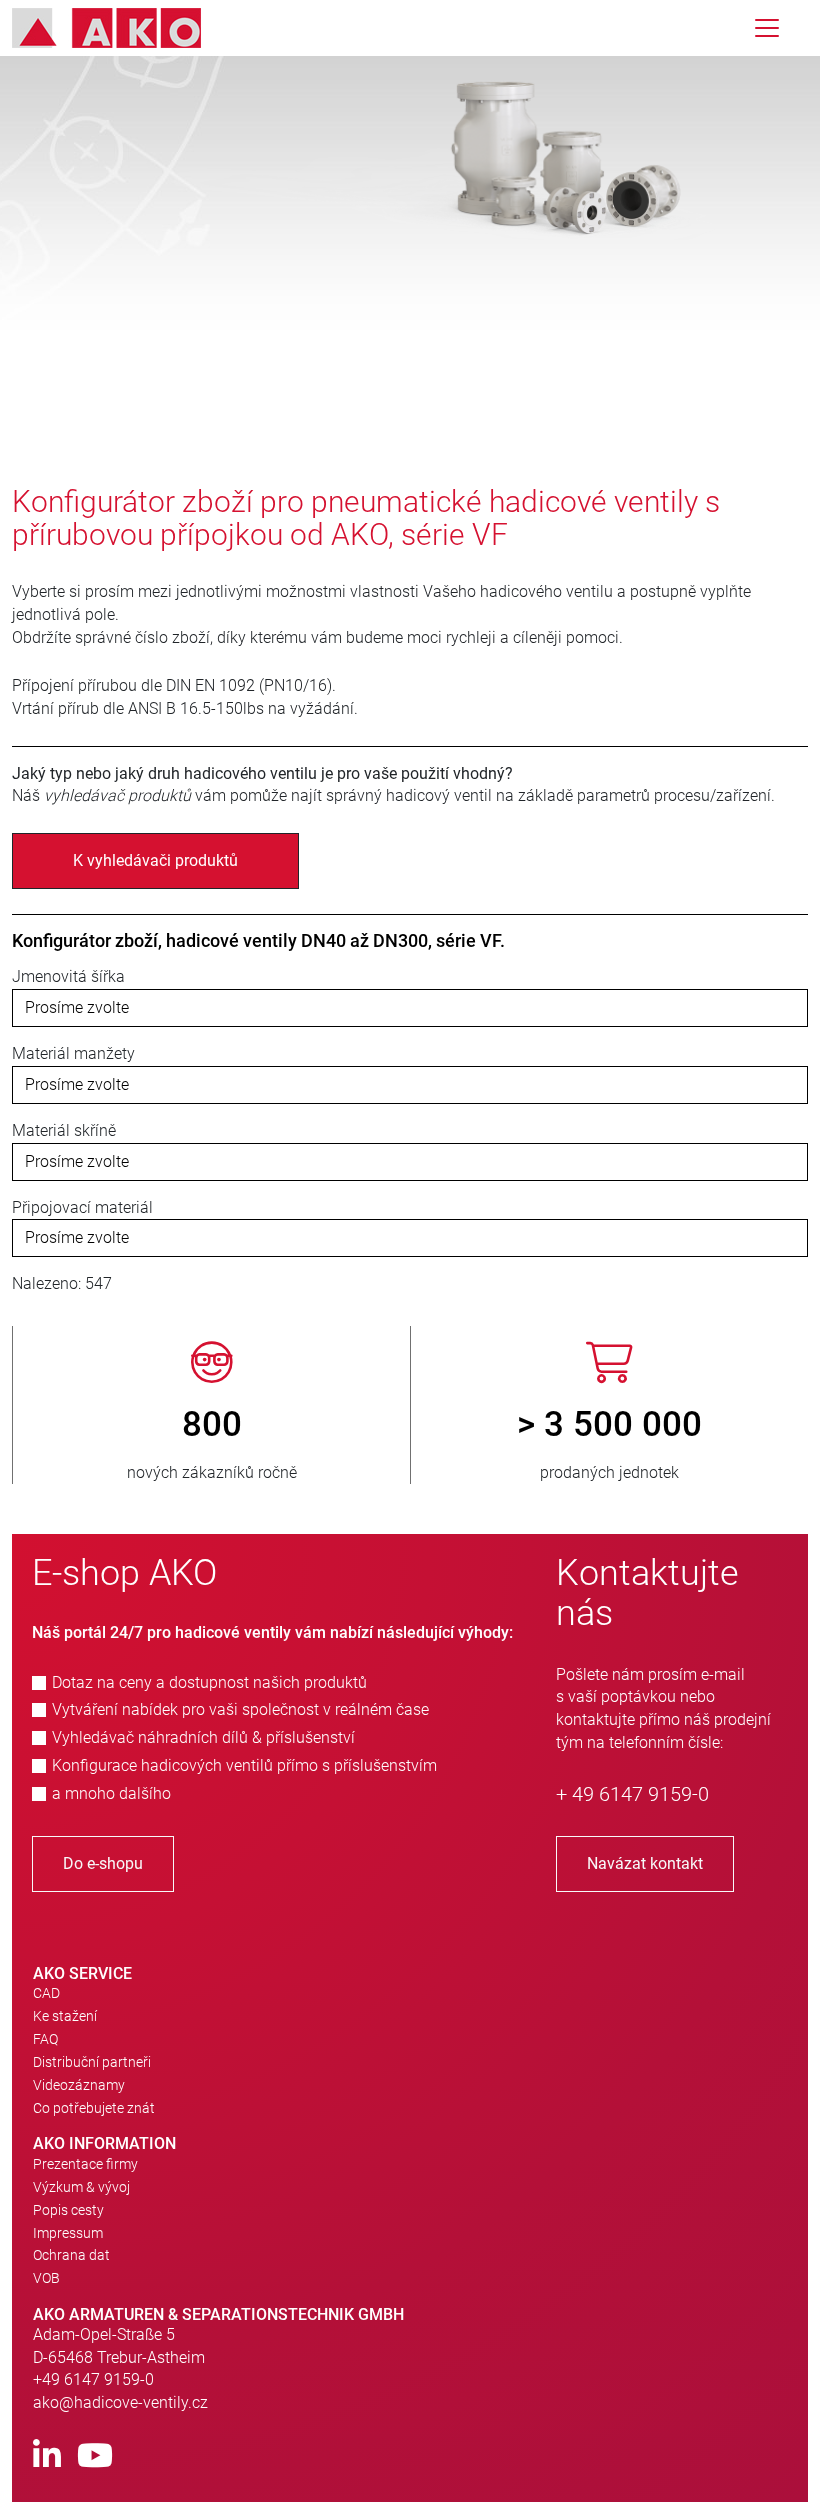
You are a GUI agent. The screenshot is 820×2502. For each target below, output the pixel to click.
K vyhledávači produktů (155, 860)
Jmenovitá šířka (68, 976)
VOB (46, 2278)
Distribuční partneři (92, 2062)
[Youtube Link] (95, 2456)
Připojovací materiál (82, 1207)
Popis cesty (68, 2210)
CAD (46, 1993)
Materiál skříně (64, 1130)
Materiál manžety (73, 1053)
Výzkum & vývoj (81, 2187)
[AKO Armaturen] (121, 28)
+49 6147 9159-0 (93, 2379)
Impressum (68, 2233)
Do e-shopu (103, 1863)
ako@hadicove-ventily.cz (120, 2402)
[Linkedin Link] (47, 2456)
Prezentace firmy (85, 2164)
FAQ (45, 2039)
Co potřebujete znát (94, 2108)
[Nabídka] (767, 28)
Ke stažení (65, 2016)
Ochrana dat (71, 2255)
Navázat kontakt (645, 1863)
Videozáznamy (79, 2085)
